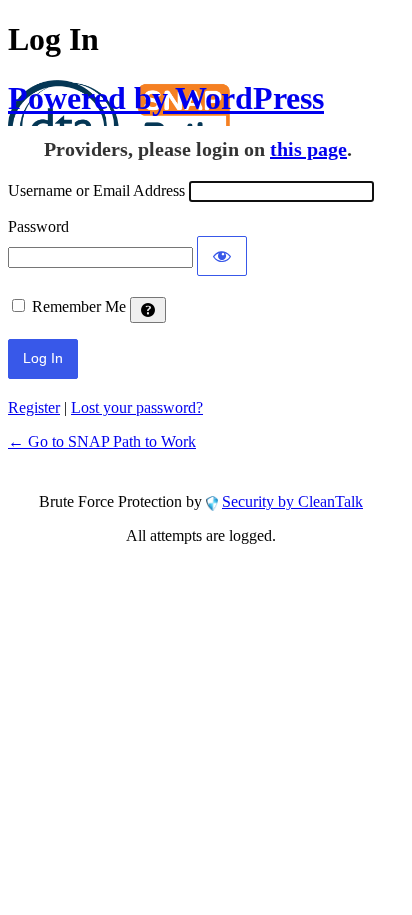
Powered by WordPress (166, 98)
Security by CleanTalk (292, 501)
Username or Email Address (96, 190)
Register (34, 407)
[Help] (148, 310)
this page (308, 149)
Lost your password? (137, 407)
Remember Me (79, 306)
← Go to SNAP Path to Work (102, 441)
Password (38, 226)
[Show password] (222, 256)
